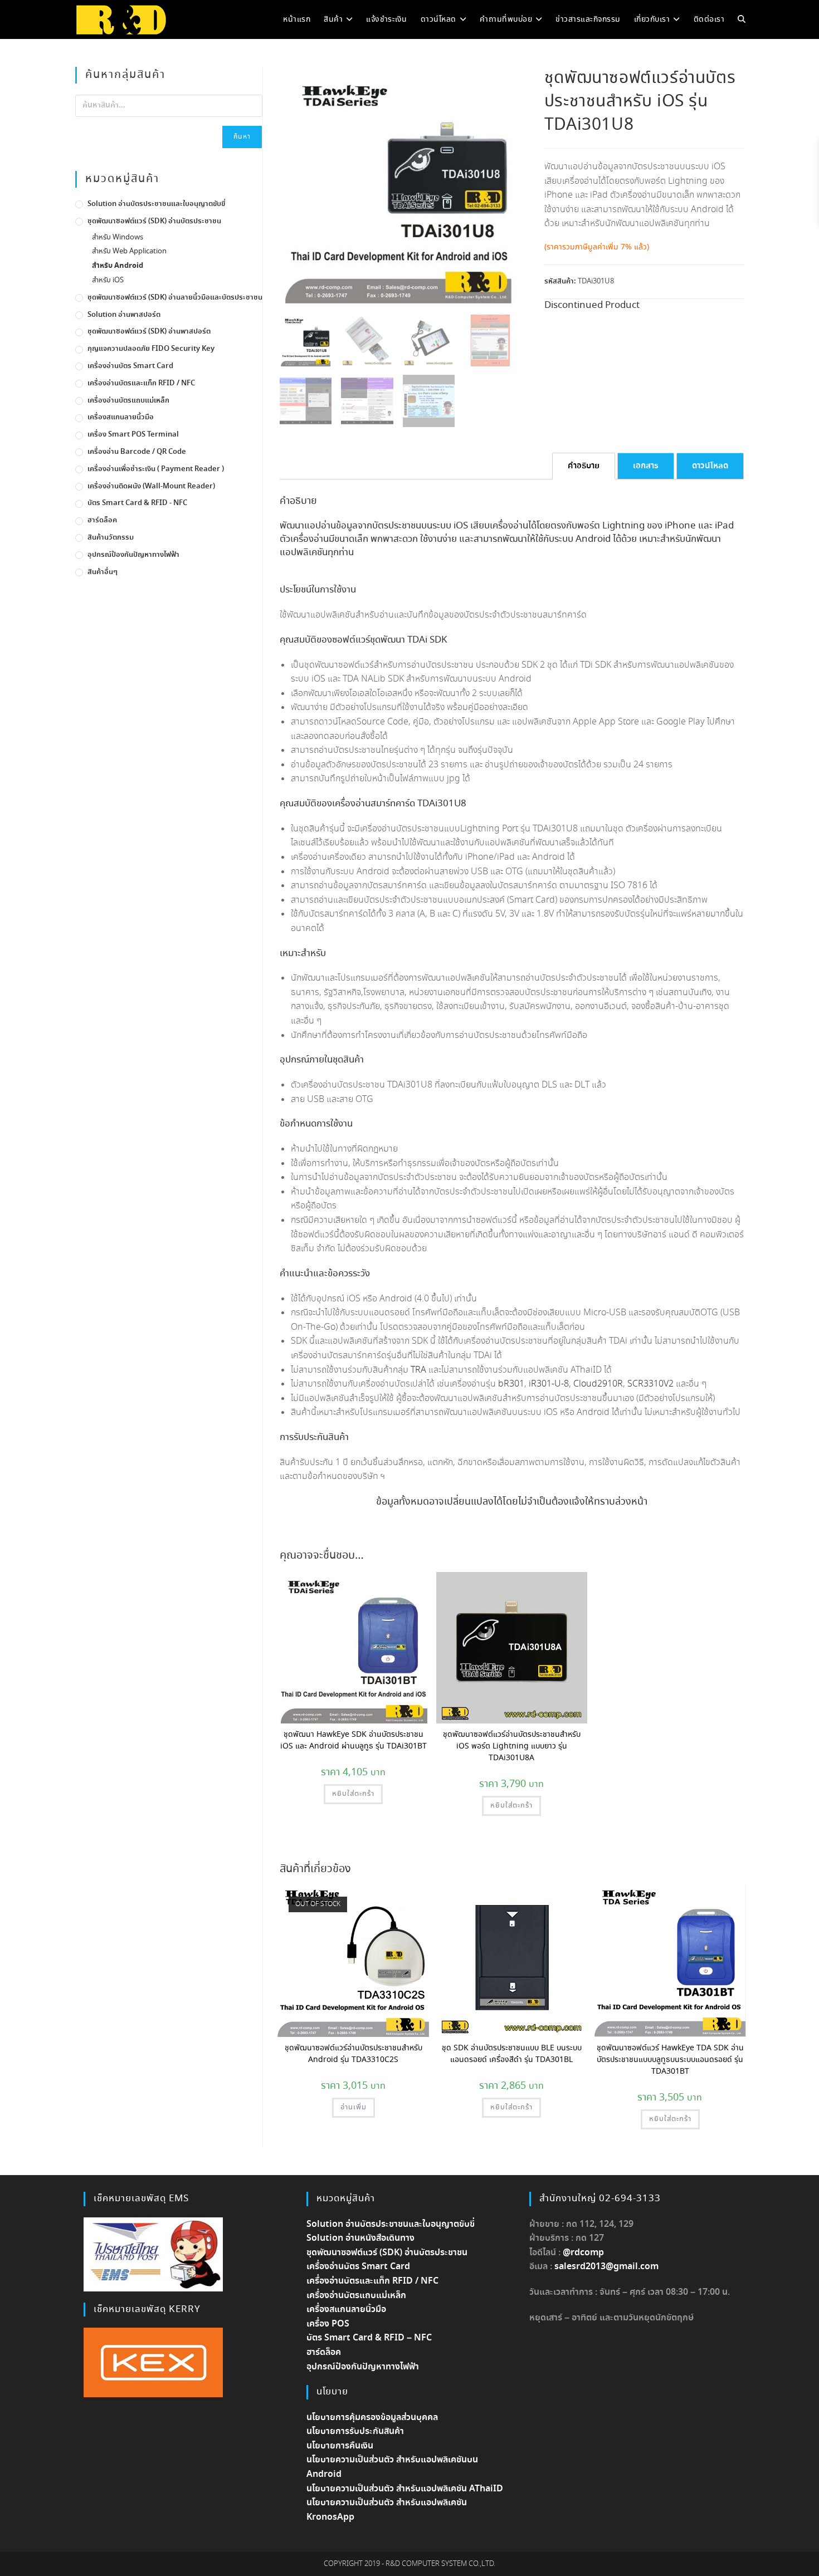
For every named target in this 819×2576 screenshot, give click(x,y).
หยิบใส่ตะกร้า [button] (353, 1794)
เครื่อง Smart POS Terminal (133, 435)
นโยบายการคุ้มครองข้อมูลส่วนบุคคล (372, 2418)
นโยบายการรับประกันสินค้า (355, 2431)
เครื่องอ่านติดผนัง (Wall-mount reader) (151, 486)
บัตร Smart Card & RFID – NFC (369, 2338)
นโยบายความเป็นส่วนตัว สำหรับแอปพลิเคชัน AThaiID (405, 2489)
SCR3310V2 (650, 1384)
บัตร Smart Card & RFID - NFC (137, 503)
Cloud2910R (598, 1384)
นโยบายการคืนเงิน (340, 2446)
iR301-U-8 (549, 1384)
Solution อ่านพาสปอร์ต (124, 315)
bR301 (511, 1384)
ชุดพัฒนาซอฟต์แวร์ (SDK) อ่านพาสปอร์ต (149, 332)
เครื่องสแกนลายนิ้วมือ (121, 417)
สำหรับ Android (118, 266)
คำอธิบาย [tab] (584, 466)
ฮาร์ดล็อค (102, 520)
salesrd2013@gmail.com (606, 2267)
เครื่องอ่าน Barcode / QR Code (137, 452)
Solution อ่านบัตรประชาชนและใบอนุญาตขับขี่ (156, 204)
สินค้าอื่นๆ (103, 572)
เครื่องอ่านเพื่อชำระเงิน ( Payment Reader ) (156, 469)
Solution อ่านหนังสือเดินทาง (360, 2238)
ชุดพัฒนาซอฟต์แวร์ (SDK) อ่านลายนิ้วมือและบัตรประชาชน (175, 298)
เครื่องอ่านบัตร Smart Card (130, 366)
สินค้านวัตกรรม (111, 538)
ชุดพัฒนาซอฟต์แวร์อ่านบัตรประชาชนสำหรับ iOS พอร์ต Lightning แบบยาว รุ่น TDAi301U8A (512, 1746)
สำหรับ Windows (118, 237)
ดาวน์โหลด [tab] (710, 466)
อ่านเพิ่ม (354, 2107)
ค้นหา (242, 137)
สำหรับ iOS (108, 280)
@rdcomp (583, 2253)
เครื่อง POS (328, 2324)
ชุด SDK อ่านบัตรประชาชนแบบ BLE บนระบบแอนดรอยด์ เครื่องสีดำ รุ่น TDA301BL (512, 2054)
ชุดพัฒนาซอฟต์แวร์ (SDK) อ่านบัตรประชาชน (154, 221)
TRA (418, 1370)
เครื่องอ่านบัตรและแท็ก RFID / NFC (141, 383)
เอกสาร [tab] (646, 466)
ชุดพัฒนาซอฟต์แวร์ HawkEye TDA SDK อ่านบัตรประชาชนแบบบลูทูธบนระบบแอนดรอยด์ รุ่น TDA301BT (670, 2060)
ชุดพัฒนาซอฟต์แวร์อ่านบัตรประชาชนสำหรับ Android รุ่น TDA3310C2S (354, 2054)
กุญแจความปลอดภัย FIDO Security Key (151, 349)
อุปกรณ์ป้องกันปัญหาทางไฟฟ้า (133, 555)
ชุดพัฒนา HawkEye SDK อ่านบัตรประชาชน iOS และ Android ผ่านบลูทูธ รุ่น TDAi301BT (354, 1740)
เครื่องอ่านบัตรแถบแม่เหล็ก (128, 401)
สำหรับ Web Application (129, 251)
